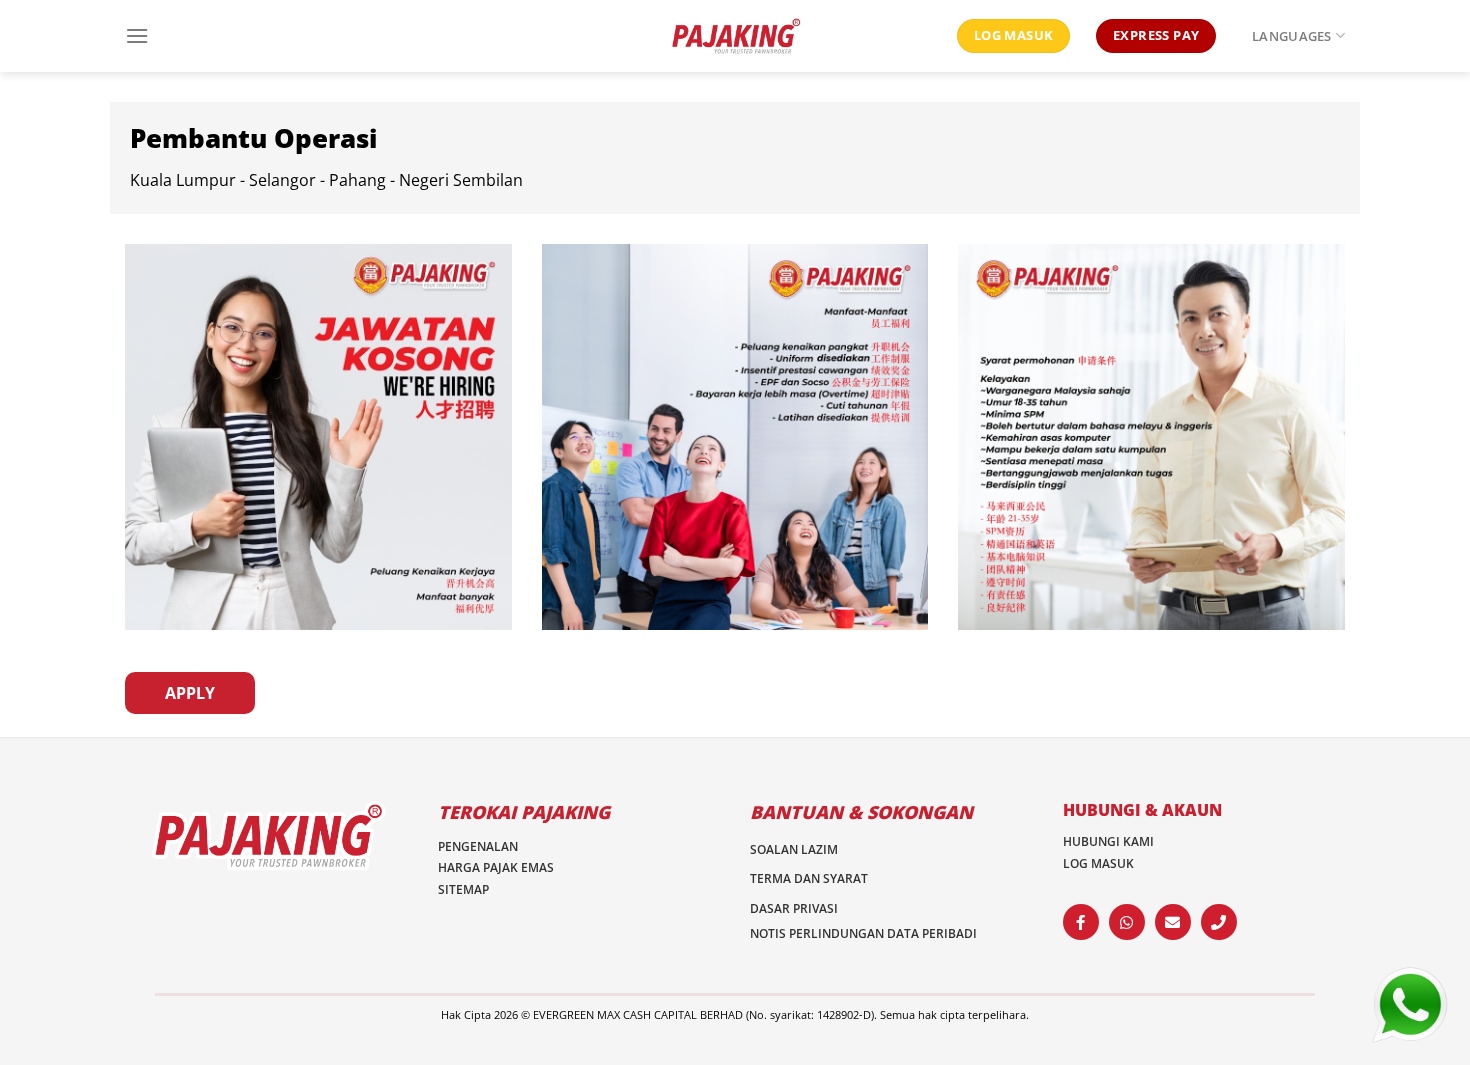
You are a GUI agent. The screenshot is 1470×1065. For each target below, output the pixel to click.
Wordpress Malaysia (597, 1031)
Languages (1291, 36)
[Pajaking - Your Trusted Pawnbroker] (735, 36)
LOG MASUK (1098, 863)
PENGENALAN (478, 846)
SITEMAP (463, 889)
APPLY (190, 693)
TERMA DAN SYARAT (809, 878)
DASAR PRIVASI (794, 908)
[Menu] (137, 35)
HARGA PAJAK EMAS (496, 867)
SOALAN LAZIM (794, 849)
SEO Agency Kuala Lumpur (856, 1031)
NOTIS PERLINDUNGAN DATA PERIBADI (863, 933)
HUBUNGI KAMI (1108, 841)
